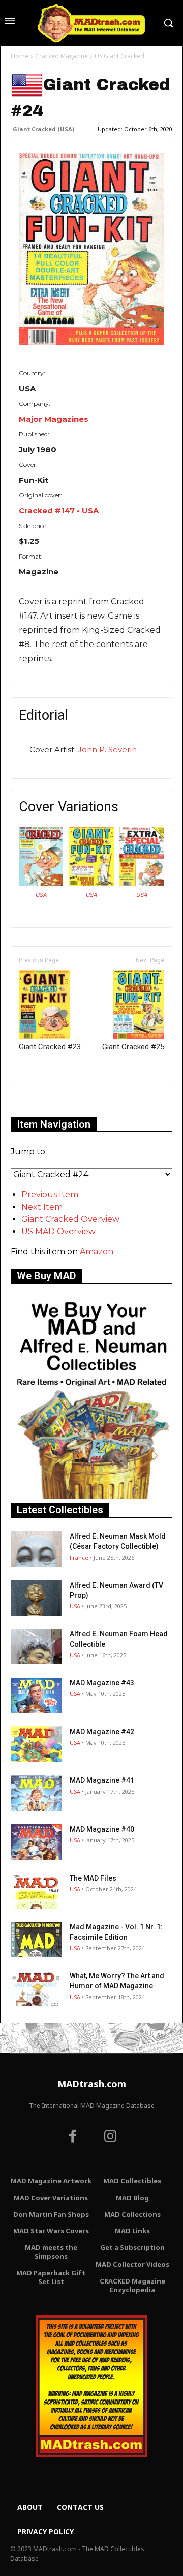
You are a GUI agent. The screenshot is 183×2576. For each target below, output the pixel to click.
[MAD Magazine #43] (36, 1695)
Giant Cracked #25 (133, 1047)
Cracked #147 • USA (59, 510)
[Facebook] (73, 2138)
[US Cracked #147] (41, 883)
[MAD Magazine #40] (36, 1842)
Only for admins (46, 1100)
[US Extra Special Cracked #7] (142, 883)
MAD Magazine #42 (102, 1732)
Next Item (42, 1207)
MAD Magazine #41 (102, 1780)
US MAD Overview (58, 1231)
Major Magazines (54, 419)
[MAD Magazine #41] (36, 1793)
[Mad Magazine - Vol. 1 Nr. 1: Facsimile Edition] (36, 1940)
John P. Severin (107, 750)
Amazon (97, 1252)
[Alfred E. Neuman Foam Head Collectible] (36, 1647)
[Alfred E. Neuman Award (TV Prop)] (36, 1598)
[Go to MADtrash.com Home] (91, 23)
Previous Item (50, 1195)
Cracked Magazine (62, 56)
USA (41, 895)
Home (20, 56)
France (79, 1557)
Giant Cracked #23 (50, 1047)
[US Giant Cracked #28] (91, 883)
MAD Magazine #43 (102, 1683)
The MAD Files (93, 1878)
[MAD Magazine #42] (36, 1744)
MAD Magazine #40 (102, 1829)
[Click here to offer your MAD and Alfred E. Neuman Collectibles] (91, 1496)
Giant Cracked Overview (70, 1219)
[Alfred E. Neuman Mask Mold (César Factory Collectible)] (36, 1549)
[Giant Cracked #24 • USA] (91, 249)
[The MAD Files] (36, 1891)
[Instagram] (110, 2138)
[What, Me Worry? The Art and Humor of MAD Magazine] (36, 1988)
